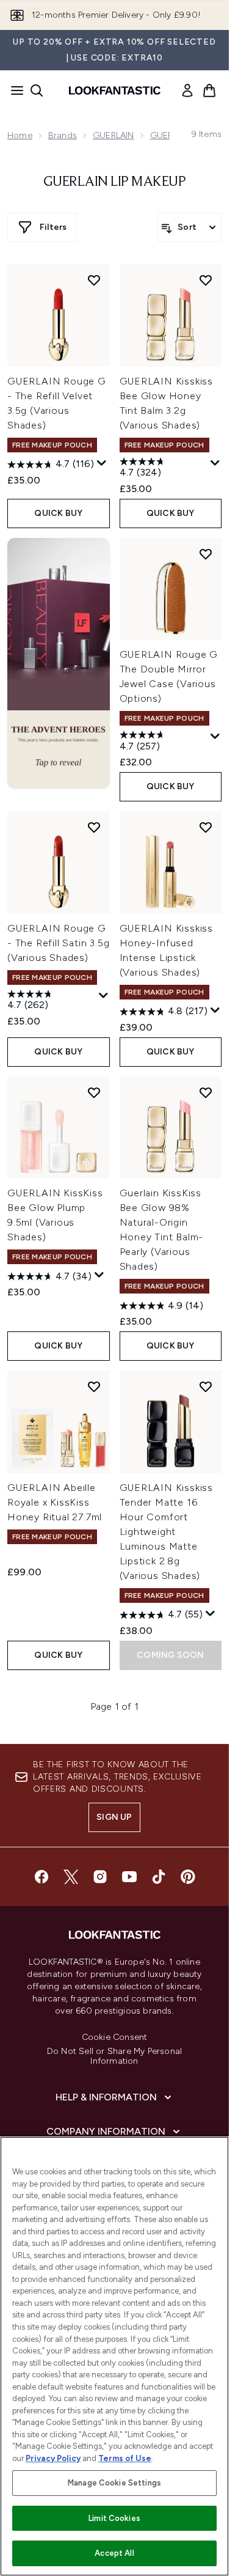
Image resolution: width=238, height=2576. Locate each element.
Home (20, 135)
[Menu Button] (13, 90)
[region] (114, 2356)
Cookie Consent (115, 2037)
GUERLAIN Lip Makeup (115, 182)
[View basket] (209, 90)
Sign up (114, 1817)
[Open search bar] (37, 90)
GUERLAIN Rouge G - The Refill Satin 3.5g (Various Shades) (58, 943)
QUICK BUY (58, 513)
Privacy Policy (53, 2458)
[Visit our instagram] (100, 1877)
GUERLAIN (114, 135)
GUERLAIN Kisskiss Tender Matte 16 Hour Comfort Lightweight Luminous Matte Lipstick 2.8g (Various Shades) (167, 1532)
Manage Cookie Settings (114, 2483)
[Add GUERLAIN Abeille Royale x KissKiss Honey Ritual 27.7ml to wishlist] (94, 1386)
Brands (63, 135)
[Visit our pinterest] (188, 1877)
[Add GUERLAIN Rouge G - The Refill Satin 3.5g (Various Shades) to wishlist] (94, 827)
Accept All (114, 2553)
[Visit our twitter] (71, 1877)
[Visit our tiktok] (159, 1877)
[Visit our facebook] (41, 1877)
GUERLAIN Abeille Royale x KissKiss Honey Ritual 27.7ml (55, 1502)
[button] (59, 663)
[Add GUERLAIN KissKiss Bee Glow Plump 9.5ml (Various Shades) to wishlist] (94, 1092)
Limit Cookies (114, 2518)
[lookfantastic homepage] (115, 90)
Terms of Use (125, 2458)
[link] (187, 90)
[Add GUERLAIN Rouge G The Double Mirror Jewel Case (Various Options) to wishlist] (206, 554)
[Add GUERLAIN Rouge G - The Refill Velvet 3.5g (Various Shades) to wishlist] (94, 280)
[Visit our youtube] (129, 1877)
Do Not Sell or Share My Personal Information (114, 2056)
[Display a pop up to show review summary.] (102, 463)
